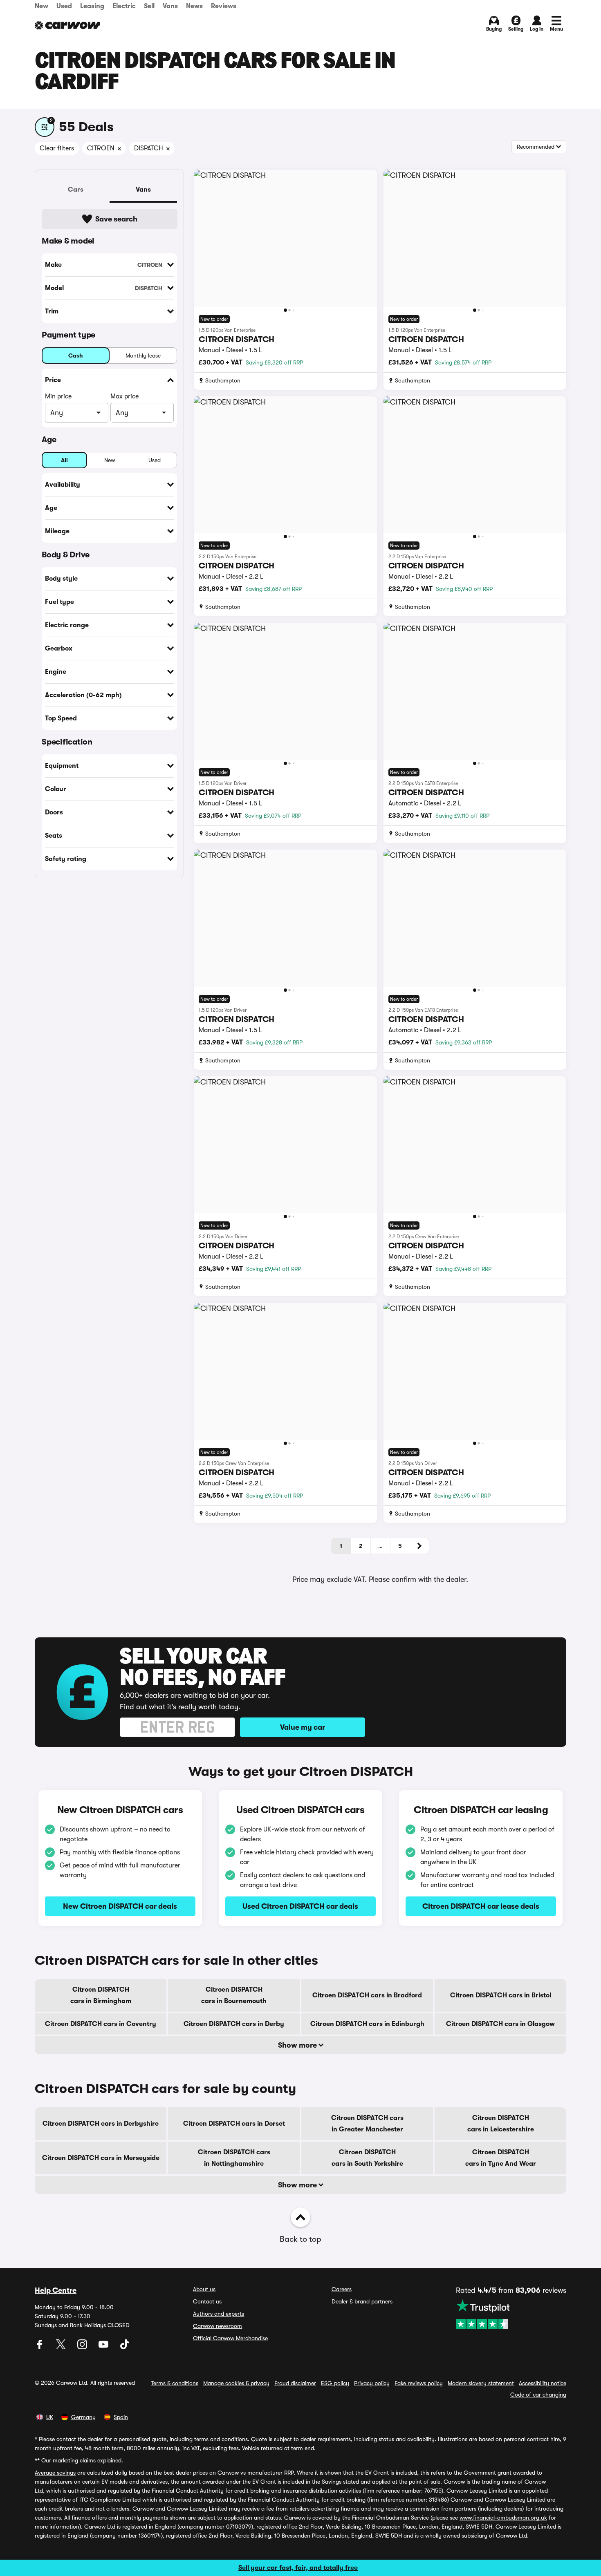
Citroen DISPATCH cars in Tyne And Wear (501, 2158)
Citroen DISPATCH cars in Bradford (367, 1995)
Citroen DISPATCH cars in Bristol (501, 1995)
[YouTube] (104, 2347)
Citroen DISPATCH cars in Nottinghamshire (234, 2158)
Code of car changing (538, 2395)
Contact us (207, 2301)
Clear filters (57, 148)
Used (64, 6)
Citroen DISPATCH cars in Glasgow (500, 2024)
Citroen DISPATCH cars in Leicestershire (501, 2124)
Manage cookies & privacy (236, 2383)
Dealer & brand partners (362, 2301)
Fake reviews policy (419, 2383)
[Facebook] (40, 2347)
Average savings (55, 2473)
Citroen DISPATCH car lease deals (481, 1906)
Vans (170, 6)
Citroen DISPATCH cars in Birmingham (101, 1995)
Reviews (224, 6)
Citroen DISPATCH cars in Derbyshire (101, 2124)
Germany (83, 2417)
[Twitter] (62, 2347)
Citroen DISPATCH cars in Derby (234, 2024)
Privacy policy (372, 2383)
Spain (121, 2417)
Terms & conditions (175, 2383)
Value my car (303, 1727)
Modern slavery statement (481, 2383)
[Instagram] (83, 2347)
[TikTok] (125, 2347)
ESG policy (335, 2383)
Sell (149, 6)
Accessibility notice (543, 2383)
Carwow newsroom (218, 2326)
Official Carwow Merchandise (230, 2338)
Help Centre (56, 2290)
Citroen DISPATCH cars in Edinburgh (367, 2024)
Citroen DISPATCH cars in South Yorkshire (367, 2158)
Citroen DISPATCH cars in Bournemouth (234, 1995)
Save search (116, 219)
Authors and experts (219, 2314)
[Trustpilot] (511, 2314)
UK (50, 2417)
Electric (124, 6)
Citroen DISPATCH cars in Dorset (234, 2124)
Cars (76, 190)
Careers (342, 2289)
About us (204, 2289)
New (41, 6)
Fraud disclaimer (295, 2383)
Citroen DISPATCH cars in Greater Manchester (367, 2124)
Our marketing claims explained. (82, 2460)
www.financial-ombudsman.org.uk (503, 2518)
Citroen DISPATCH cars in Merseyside (101, 2158)
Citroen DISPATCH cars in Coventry (101, 2024)
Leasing (92, 6)
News (194, 6)
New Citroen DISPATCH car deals (120, 1906)
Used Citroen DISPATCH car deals (300, 1906)
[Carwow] (67, 25)
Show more (298, 2045)
